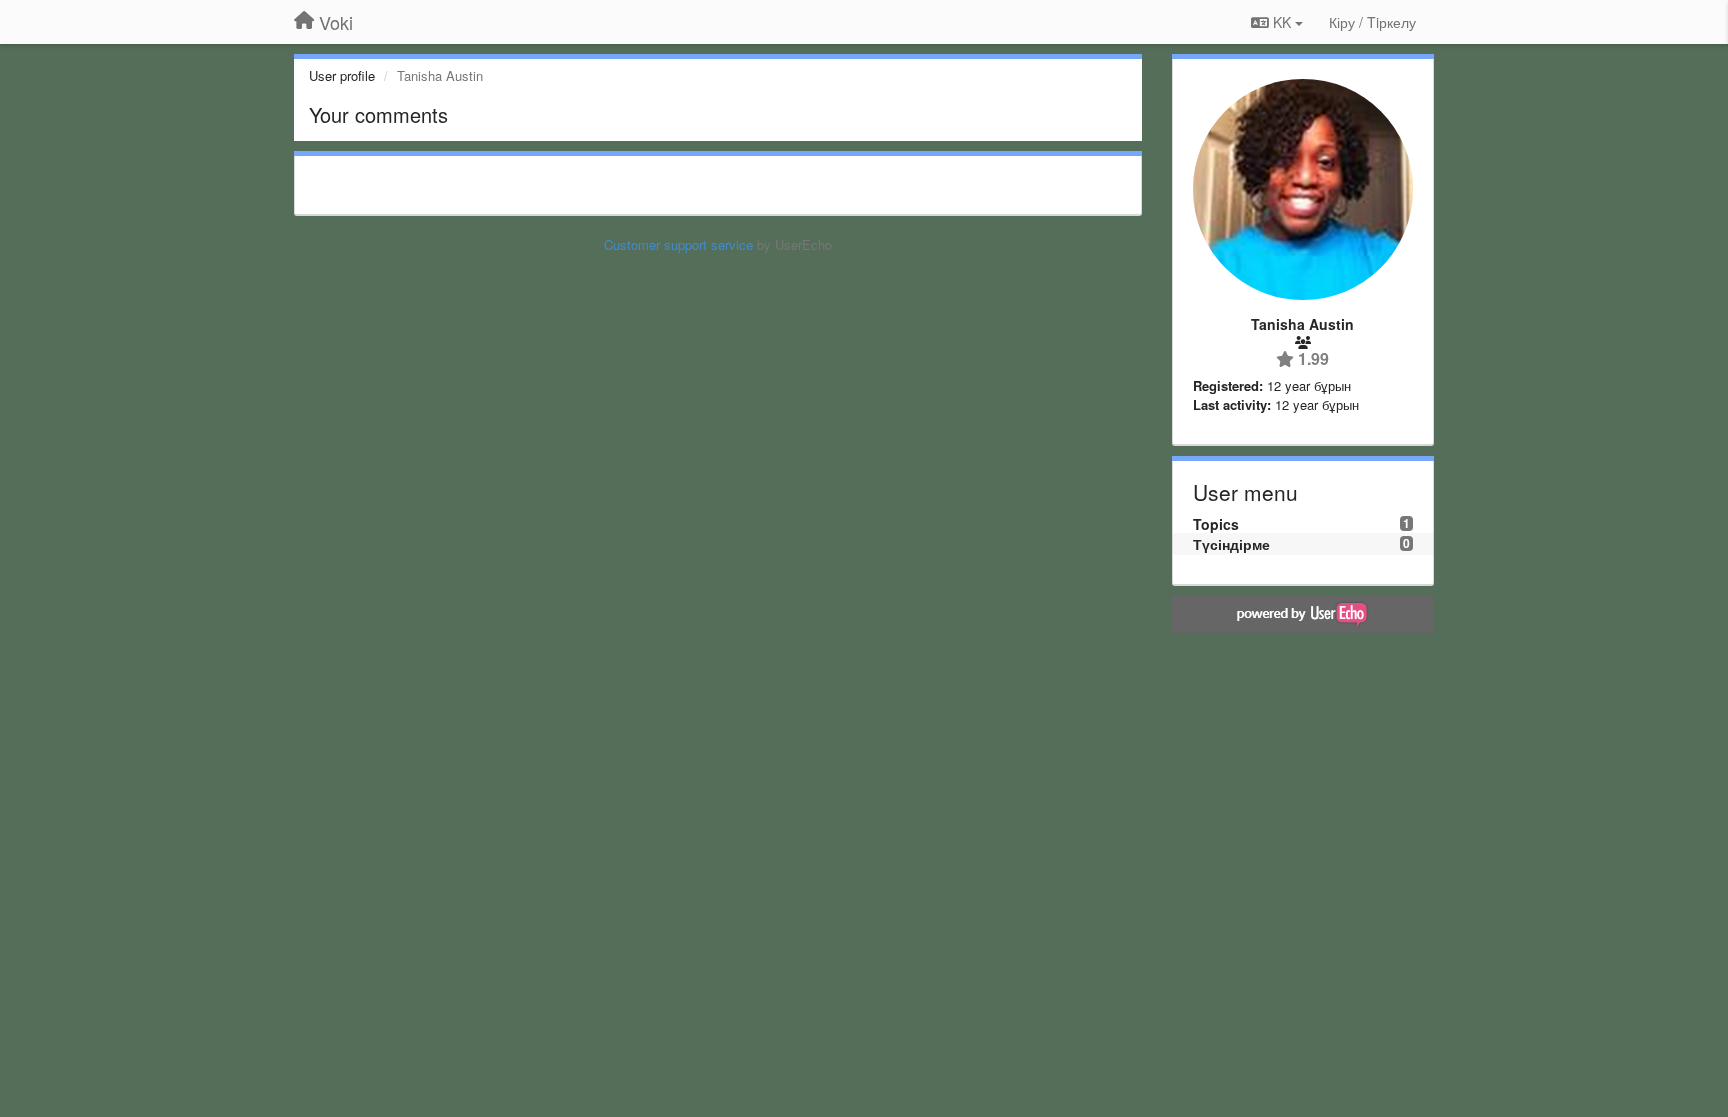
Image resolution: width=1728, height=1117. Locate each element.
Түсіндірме (1231, 544)
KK (1282, 22)
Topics (1216, 524)
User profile (342, 75)
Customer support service (678, 244)
